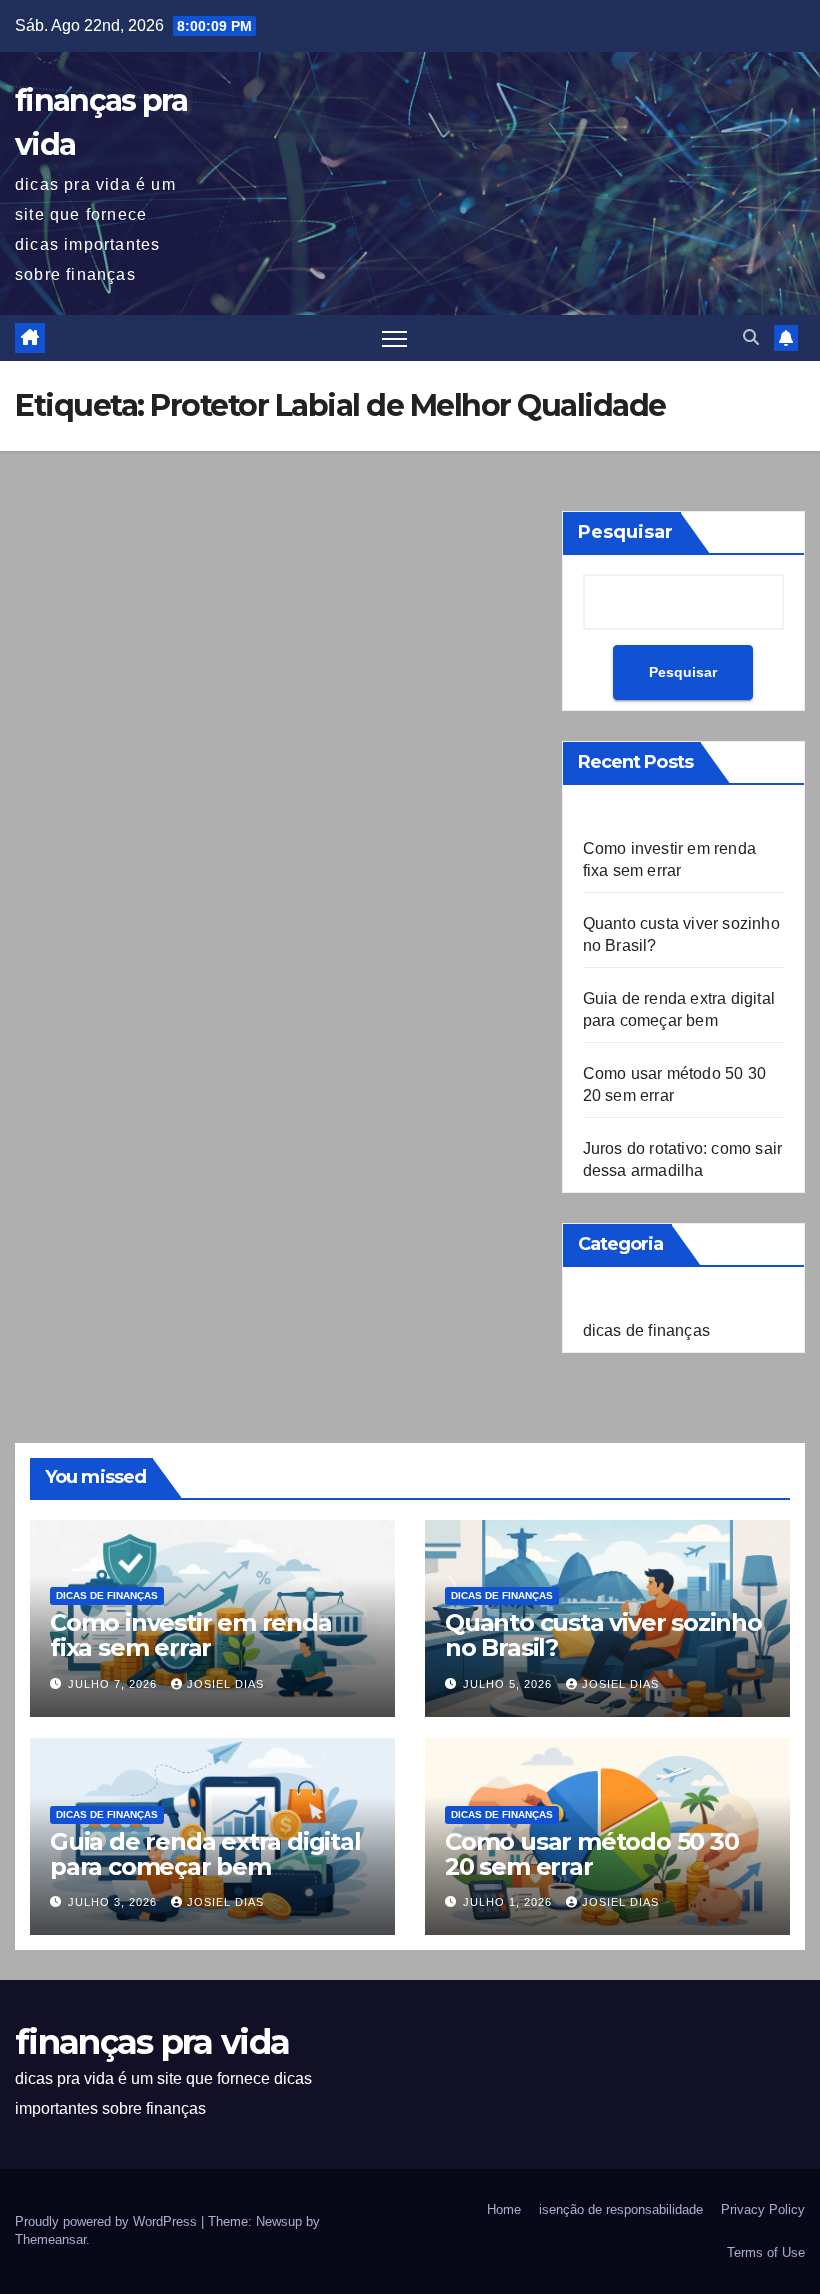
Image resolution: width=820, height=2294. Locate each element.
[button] (751, 337)
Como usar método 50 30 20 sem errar (592, 1854)
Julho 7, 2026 (114, 1684)
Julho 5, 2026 (509, 1684)
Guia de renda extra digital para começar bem (205, 1854)
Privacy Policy (763, 2209)
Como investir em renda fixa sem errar (191, 1635)
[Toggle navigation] (394, 338)
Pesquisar (625, 532)
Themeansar (50, 2239)
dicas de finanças (646, 1330)
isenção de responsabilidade (621, 2209)
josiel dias (225, 1684)
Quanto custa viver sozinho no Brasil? (603, 1635)
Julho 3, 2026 (114, 1902)
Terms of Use (766, 2252)
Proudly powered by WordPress (108, 2221)
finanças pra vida (152, 2042)
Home (504, 2209)
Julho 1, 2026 (509, 1902)
